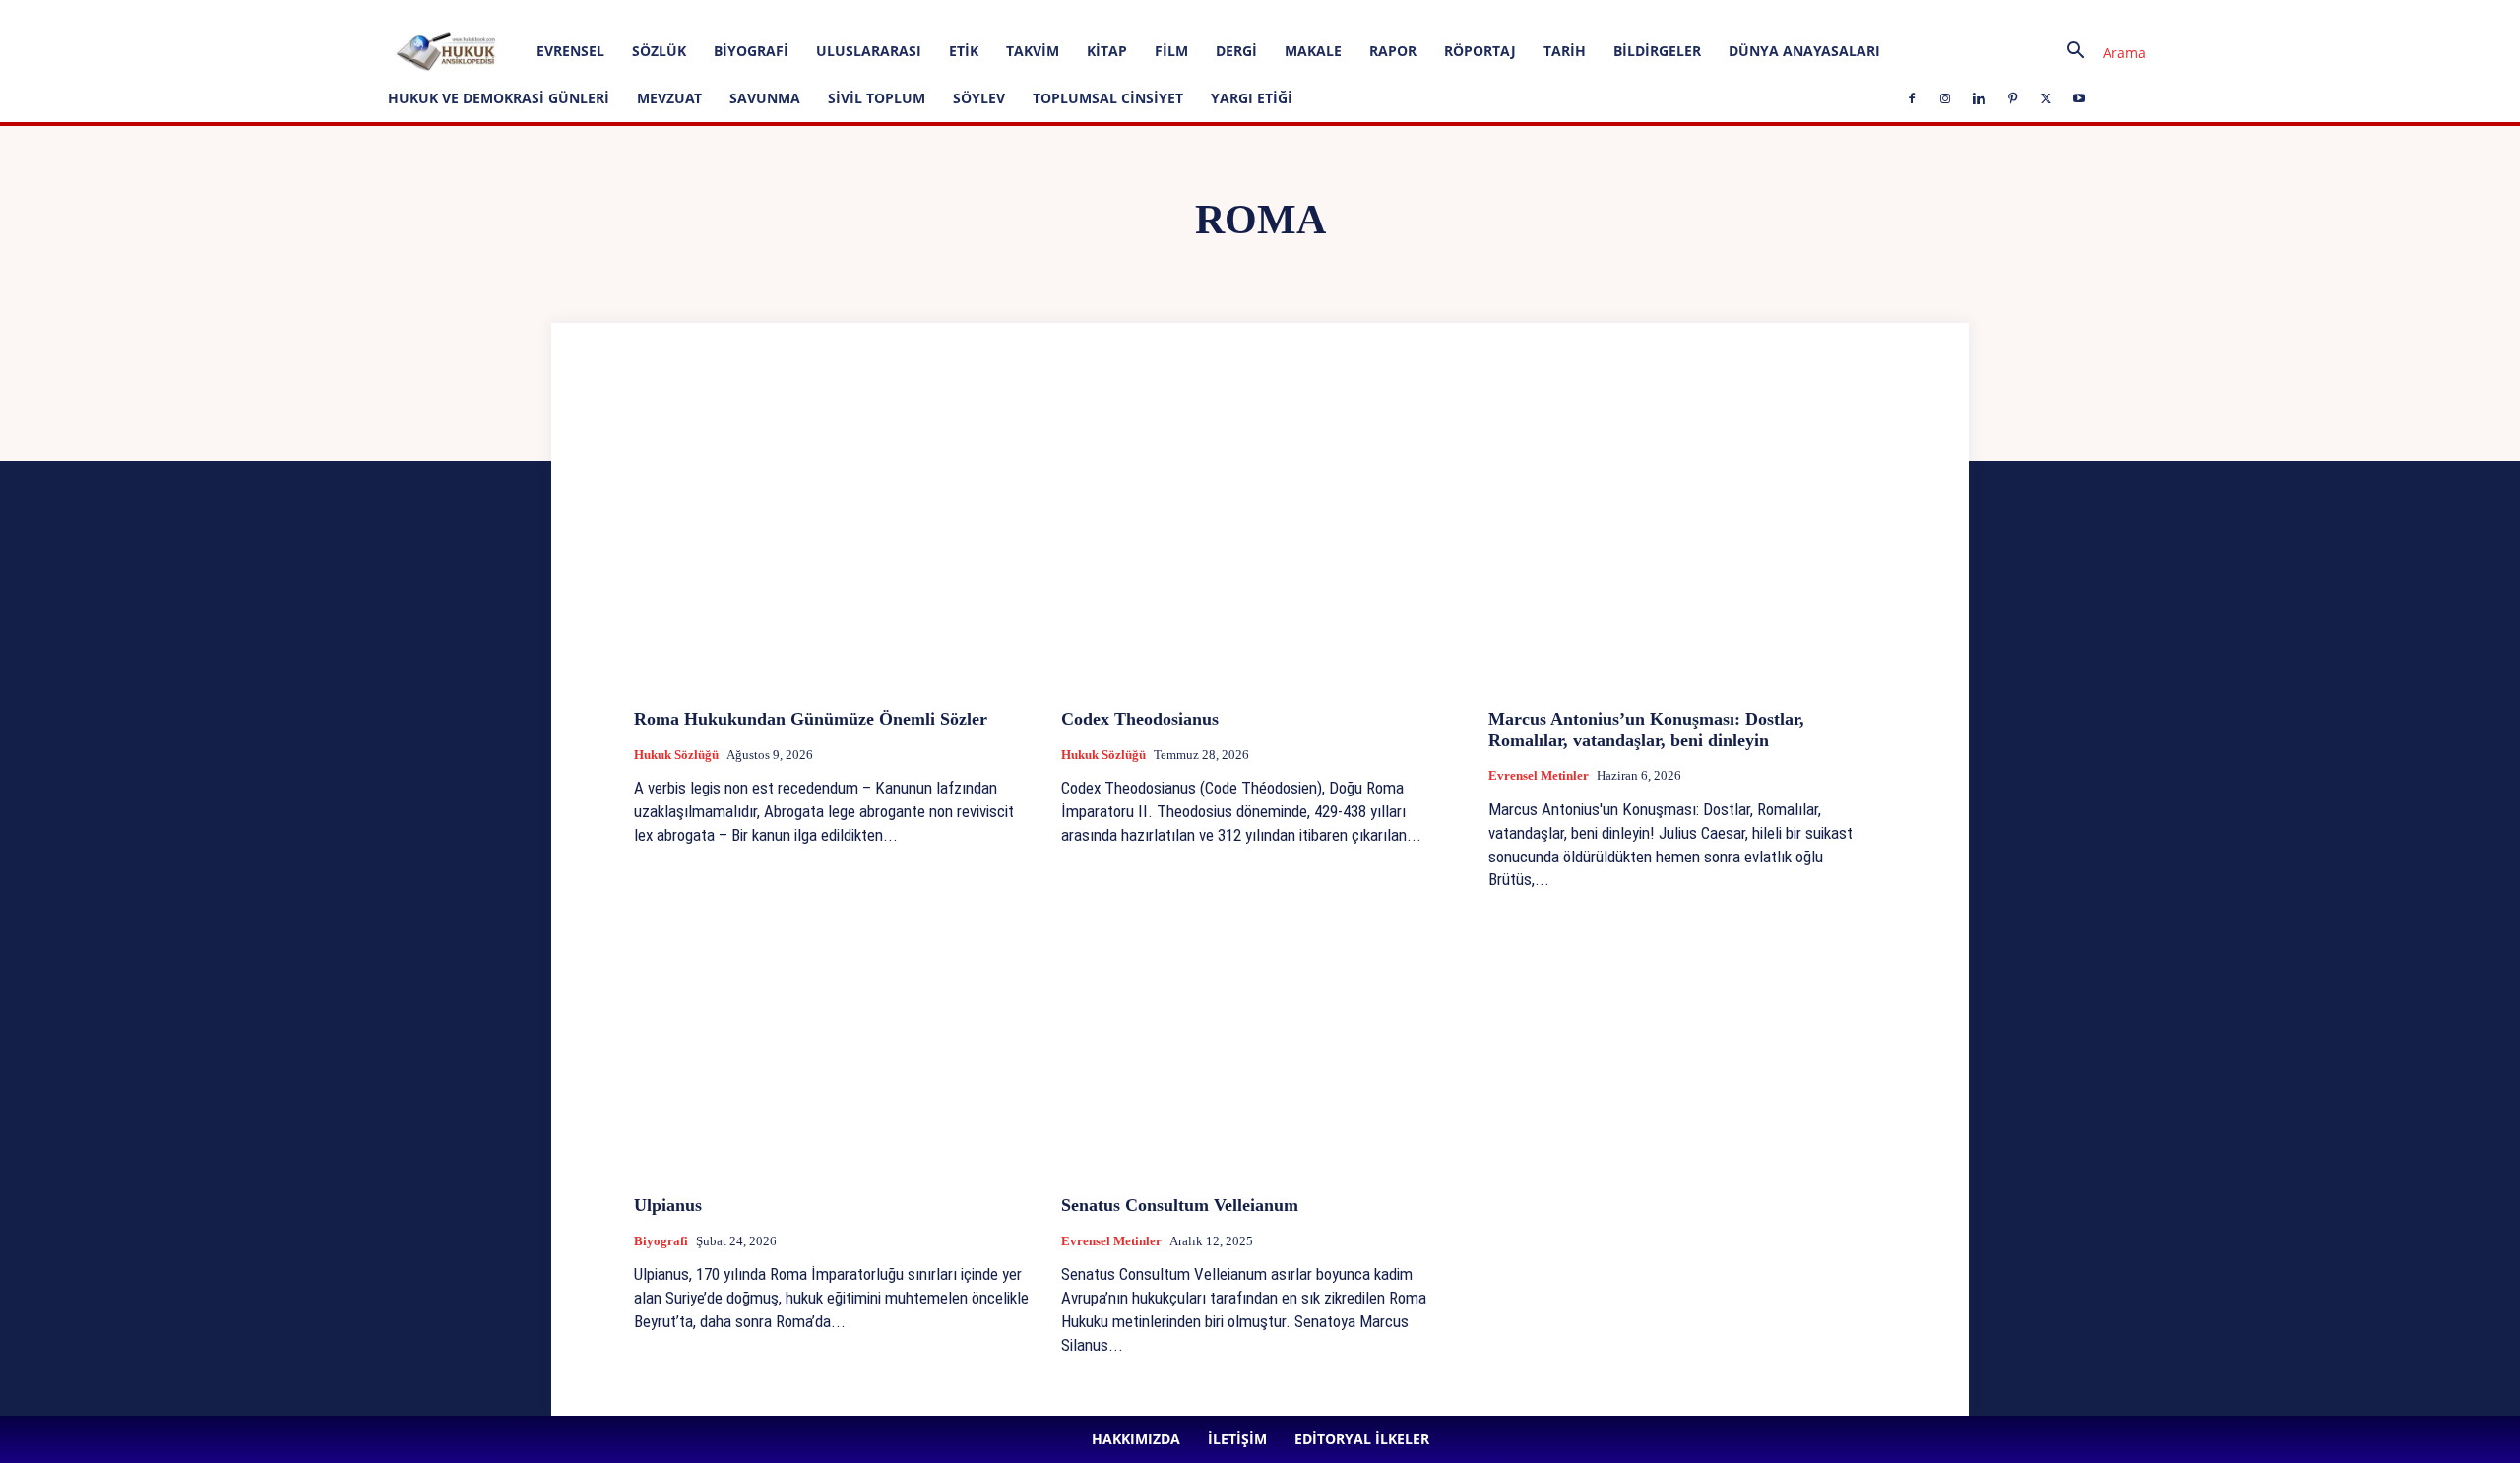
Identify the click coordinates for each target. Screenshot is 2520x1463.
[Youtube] (616, 14)
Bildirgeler (1657, 51)
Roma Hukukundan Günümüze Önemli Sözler (811, 719)
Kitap (1107, 51)
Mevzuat (669, 98)
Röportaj (1480, 51)
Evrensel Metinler (1539, 775)
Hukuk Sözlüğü (676, 755)
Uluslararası (869, 51)
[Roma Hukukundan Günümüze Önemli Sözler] (833, 545)
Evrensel (570, 51)
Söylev (979, 98)
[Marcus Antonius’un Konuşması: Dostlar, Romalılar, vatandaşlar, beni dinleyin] (1687, 545)
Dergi (1236, 51)
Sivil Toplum (877, 98)
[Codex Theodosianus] (1260, 545)
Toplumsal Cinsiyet (1108, 98)
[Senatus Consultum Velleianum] (1260, 1031)
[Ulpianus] (833, 1031)
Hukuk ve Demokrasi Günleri (499, 98)
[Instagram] (486, 14)
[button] (2099, 53)
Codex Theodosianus (1142, 719)
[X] (584, 14)
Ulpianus (668, 1205)
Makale (1313, 51)
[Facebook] (454, 14)
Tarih (1565, 51)
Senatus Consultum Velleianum (1180, 1205)
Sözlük (659, 51)
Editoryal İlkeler (368, 13)
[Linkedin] (519, 14)
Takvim (1033, 51)
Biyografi (751, 51)
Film (1171, 51)
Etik (964, 51)
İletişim (292, 13)
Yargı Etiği (1252, 98)
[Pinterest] (551, 14)
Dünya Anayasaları (1804, 51)
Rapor (1393, 51)
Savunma (765, 98)
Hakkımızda (225, 13)
